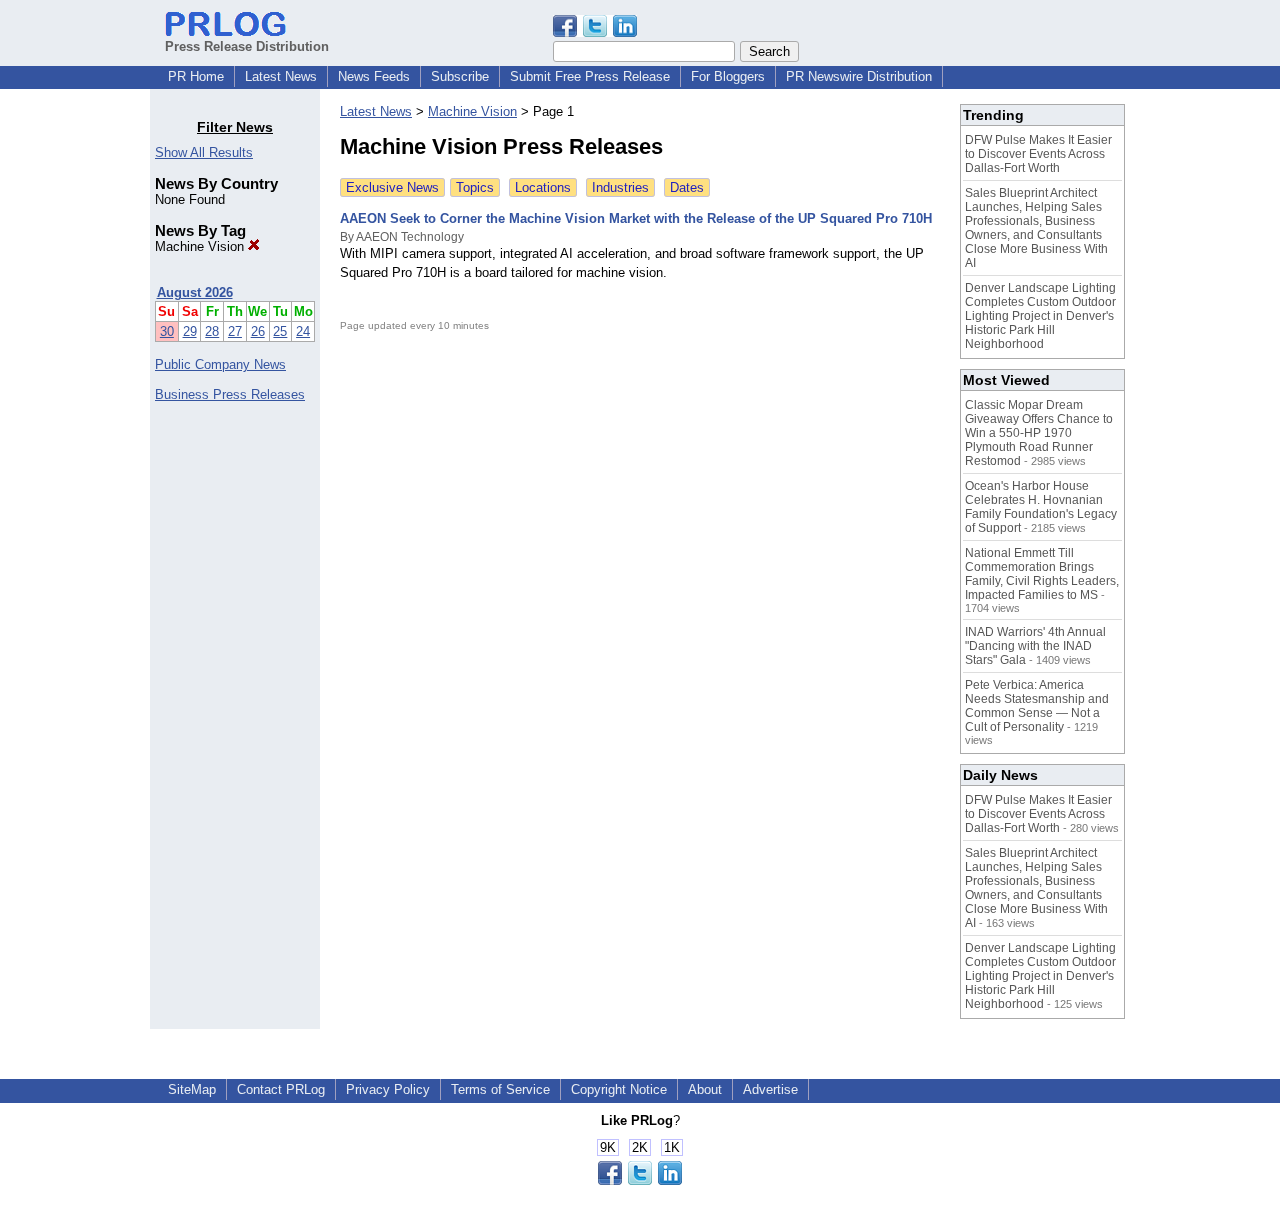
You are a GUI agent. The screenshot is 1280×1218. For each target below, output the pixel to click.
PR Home (196, 76)
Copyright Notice (619, 1089)
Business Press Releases (230, 394)
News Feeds (374, 76)
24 (303, 331)
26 (258, 331)
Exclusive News (392, 187)
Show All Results (204, 152)
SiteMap (192, 1089)
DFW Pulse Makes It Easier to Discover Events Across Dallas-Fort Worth (1038, 154)
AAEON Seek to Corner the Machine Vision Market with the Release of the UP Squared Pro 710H (636, 218)
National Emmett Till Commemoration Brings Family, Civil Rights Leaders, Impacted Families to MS (1042, 574)
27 (235, 331)
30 (167, 331)
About (705, 1089)
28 (212, 331)
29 (190, 331)
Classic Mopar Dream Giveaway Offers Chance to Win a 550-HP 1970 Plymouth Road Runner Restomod (1039, 433)
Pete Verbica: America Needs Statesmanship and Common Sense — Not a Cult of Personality (1037, 706)
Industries (620, 187)
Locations (543, 187)
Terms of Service (500, 1089)
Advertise (770, 1089)
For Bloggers (728, 76)
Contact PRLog (281, 1089)
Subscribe (460, 76)
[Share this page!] (595, 32)
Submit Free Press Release (590, 76)
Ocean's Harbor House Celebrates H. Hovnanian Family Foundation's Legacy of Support (1041, 507)
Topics (475, 187)
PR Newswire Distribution (859, 76)
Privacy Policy (388, 1089)
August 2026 (195, 292)
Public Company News (220, 364)
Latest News (281, 76)
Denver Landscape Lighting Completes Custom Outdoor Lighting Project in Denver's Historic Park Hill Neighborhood (1040, 316)
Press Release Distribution (247, 46)
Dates (687, 187)
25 (280, 331)
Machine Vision (201, 246)
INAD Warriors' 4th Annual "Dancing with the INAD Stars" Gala (1035, 646)
